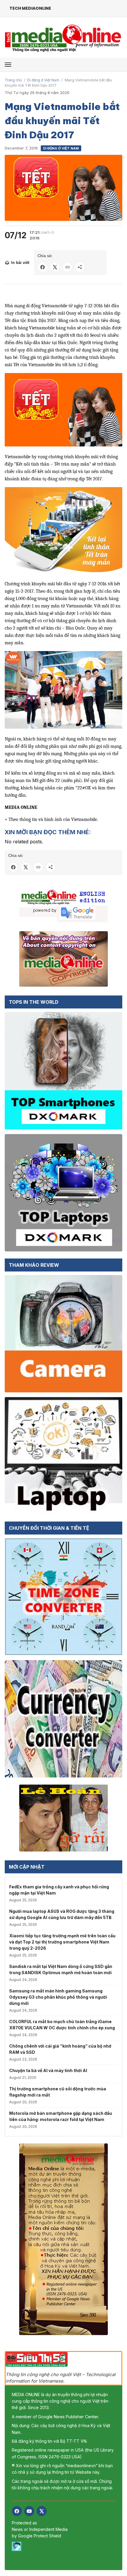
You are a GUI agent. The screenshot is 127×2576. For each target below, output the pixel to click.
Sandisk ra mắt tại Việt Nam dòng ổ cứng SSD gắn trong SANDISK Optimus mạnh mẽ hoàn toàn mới (61, 1969)
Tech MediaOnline (30, 8)
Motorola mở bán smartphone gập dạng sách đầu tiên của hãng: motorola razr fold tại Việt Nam (61, 2116)
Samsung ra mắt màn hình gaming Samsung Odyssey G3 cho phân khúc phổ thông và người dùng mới (58, 1997)
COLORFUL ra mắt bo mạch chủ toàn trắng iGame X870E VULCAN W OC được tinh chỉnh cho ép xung (62, 2025)
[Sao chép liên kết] (67, 267)
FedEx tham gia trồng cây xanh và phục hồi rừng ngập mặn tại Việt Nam (59, 1890)
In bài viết (20, 263)
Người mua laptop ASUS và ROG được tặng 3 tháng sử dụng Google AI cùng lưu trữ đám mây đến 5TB (62, 1914)
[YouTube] (29, 2511)
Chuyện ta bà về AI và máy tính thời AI (48, 2070)
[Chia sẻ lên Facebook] (43, 267)
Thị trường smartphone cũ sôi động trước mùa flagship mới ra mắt (58, 2092)
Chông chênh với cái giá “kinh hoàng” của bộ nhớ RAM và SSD (60, 2049)
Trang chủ (13, 80)
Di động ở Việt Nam (43, 80)
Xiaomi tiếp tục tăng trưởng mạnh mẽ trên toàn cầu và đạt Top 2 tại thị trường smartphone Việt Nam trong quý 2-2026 (62, 1942)
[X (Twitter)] (42, 2511)
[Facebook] (17, 2511)
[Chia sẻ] (80, 267)
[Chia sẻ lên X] (55, 267)
